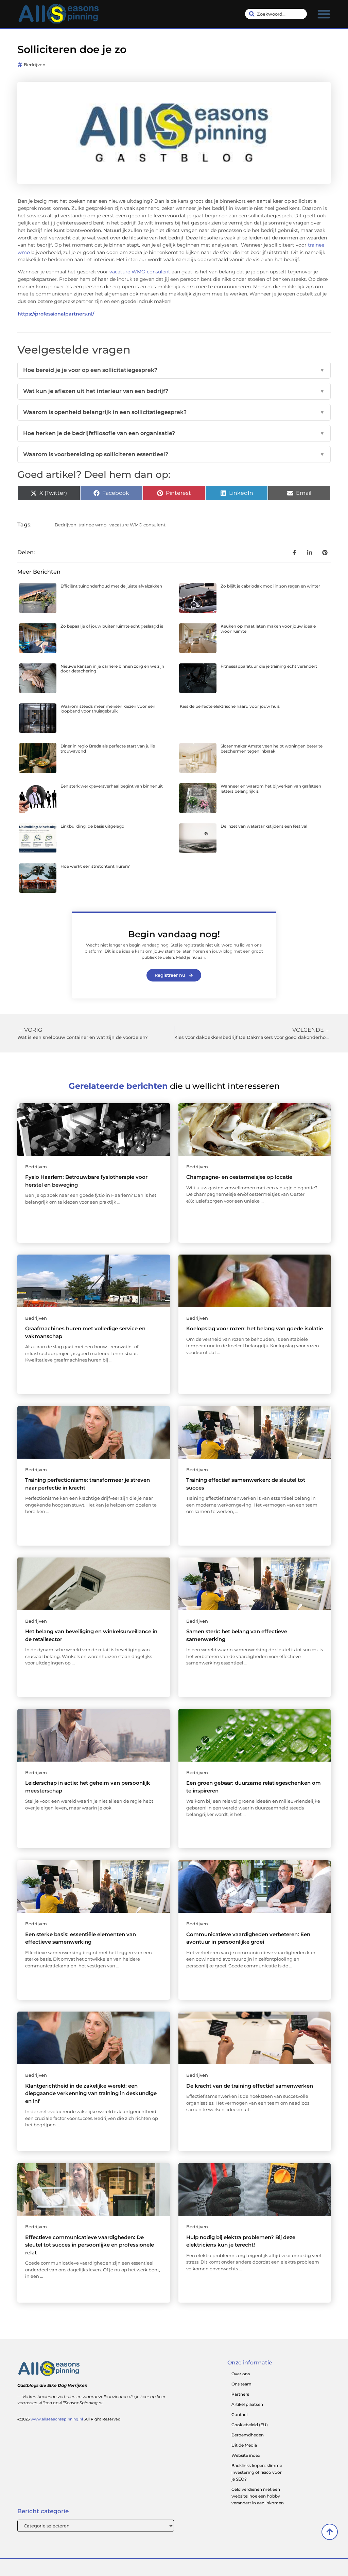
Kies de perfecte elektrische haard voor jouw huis (230, 706)
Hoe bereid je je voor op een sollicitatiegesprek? (174, 370)
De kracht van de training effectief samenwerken (250, 2086)
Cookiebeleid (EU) (250, 2425)
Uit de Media (244, 2445)
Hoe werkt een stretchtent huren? (95, 866)
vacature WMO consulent (140, 272)
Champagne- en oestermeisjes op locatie (239, 1177)
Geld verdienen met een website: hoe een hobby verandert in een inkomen (258, 2496)
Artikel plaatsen (247, 2404)
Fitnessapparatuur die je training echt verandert (269, 666)
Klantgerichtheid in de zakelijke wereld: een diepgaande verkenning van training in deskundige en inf (91, 2093)
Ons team (241, 2384)
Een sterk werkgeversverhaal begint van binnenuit (112, 786)
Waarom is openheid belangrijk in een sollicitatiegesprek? (174, 412)
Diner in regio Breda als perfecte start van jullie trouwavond (108, 748)
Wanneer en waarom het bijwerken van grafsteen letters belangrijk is (271, 788)
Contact (240, 2415)
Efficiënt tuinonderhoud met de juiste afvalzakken (111, 586)
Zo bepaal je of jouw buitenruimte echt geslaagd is (112, 626)
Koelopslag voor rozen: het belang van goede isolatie (255, 1328)
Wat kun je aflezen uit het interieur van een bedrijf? (174, 391)
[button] (324, 14)
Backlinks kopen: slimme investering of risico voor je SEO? (257, 2472)
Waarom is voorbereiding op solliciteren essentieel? (174, 454)
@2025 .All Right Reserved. (69, 2419)
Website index (246, 2455)
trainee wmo (92, 525)
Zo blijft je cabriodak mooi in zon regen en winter (270, 586)
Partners (240, 2394)
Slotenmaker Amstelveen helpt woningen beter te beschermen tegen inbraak (272, 748)
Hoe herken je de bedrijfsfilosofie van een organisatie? (174, 433)
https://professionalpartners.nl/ (56, 314)
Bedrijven (35, 65)
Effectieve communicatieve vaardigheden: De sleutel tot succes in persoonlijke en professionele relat (90, 2245)
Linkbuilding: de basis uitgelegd (92, 826)
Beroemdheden (248, 2435)
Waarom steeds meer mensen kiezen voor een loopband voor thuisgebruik (108, 709)
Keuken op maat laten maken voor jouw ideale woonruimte (268, 628)
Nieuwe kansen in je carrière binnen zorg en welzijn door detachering (112, 669)
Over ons (241, 2374)
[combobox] (276, 14)
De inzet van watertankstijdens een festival (264, 826)
